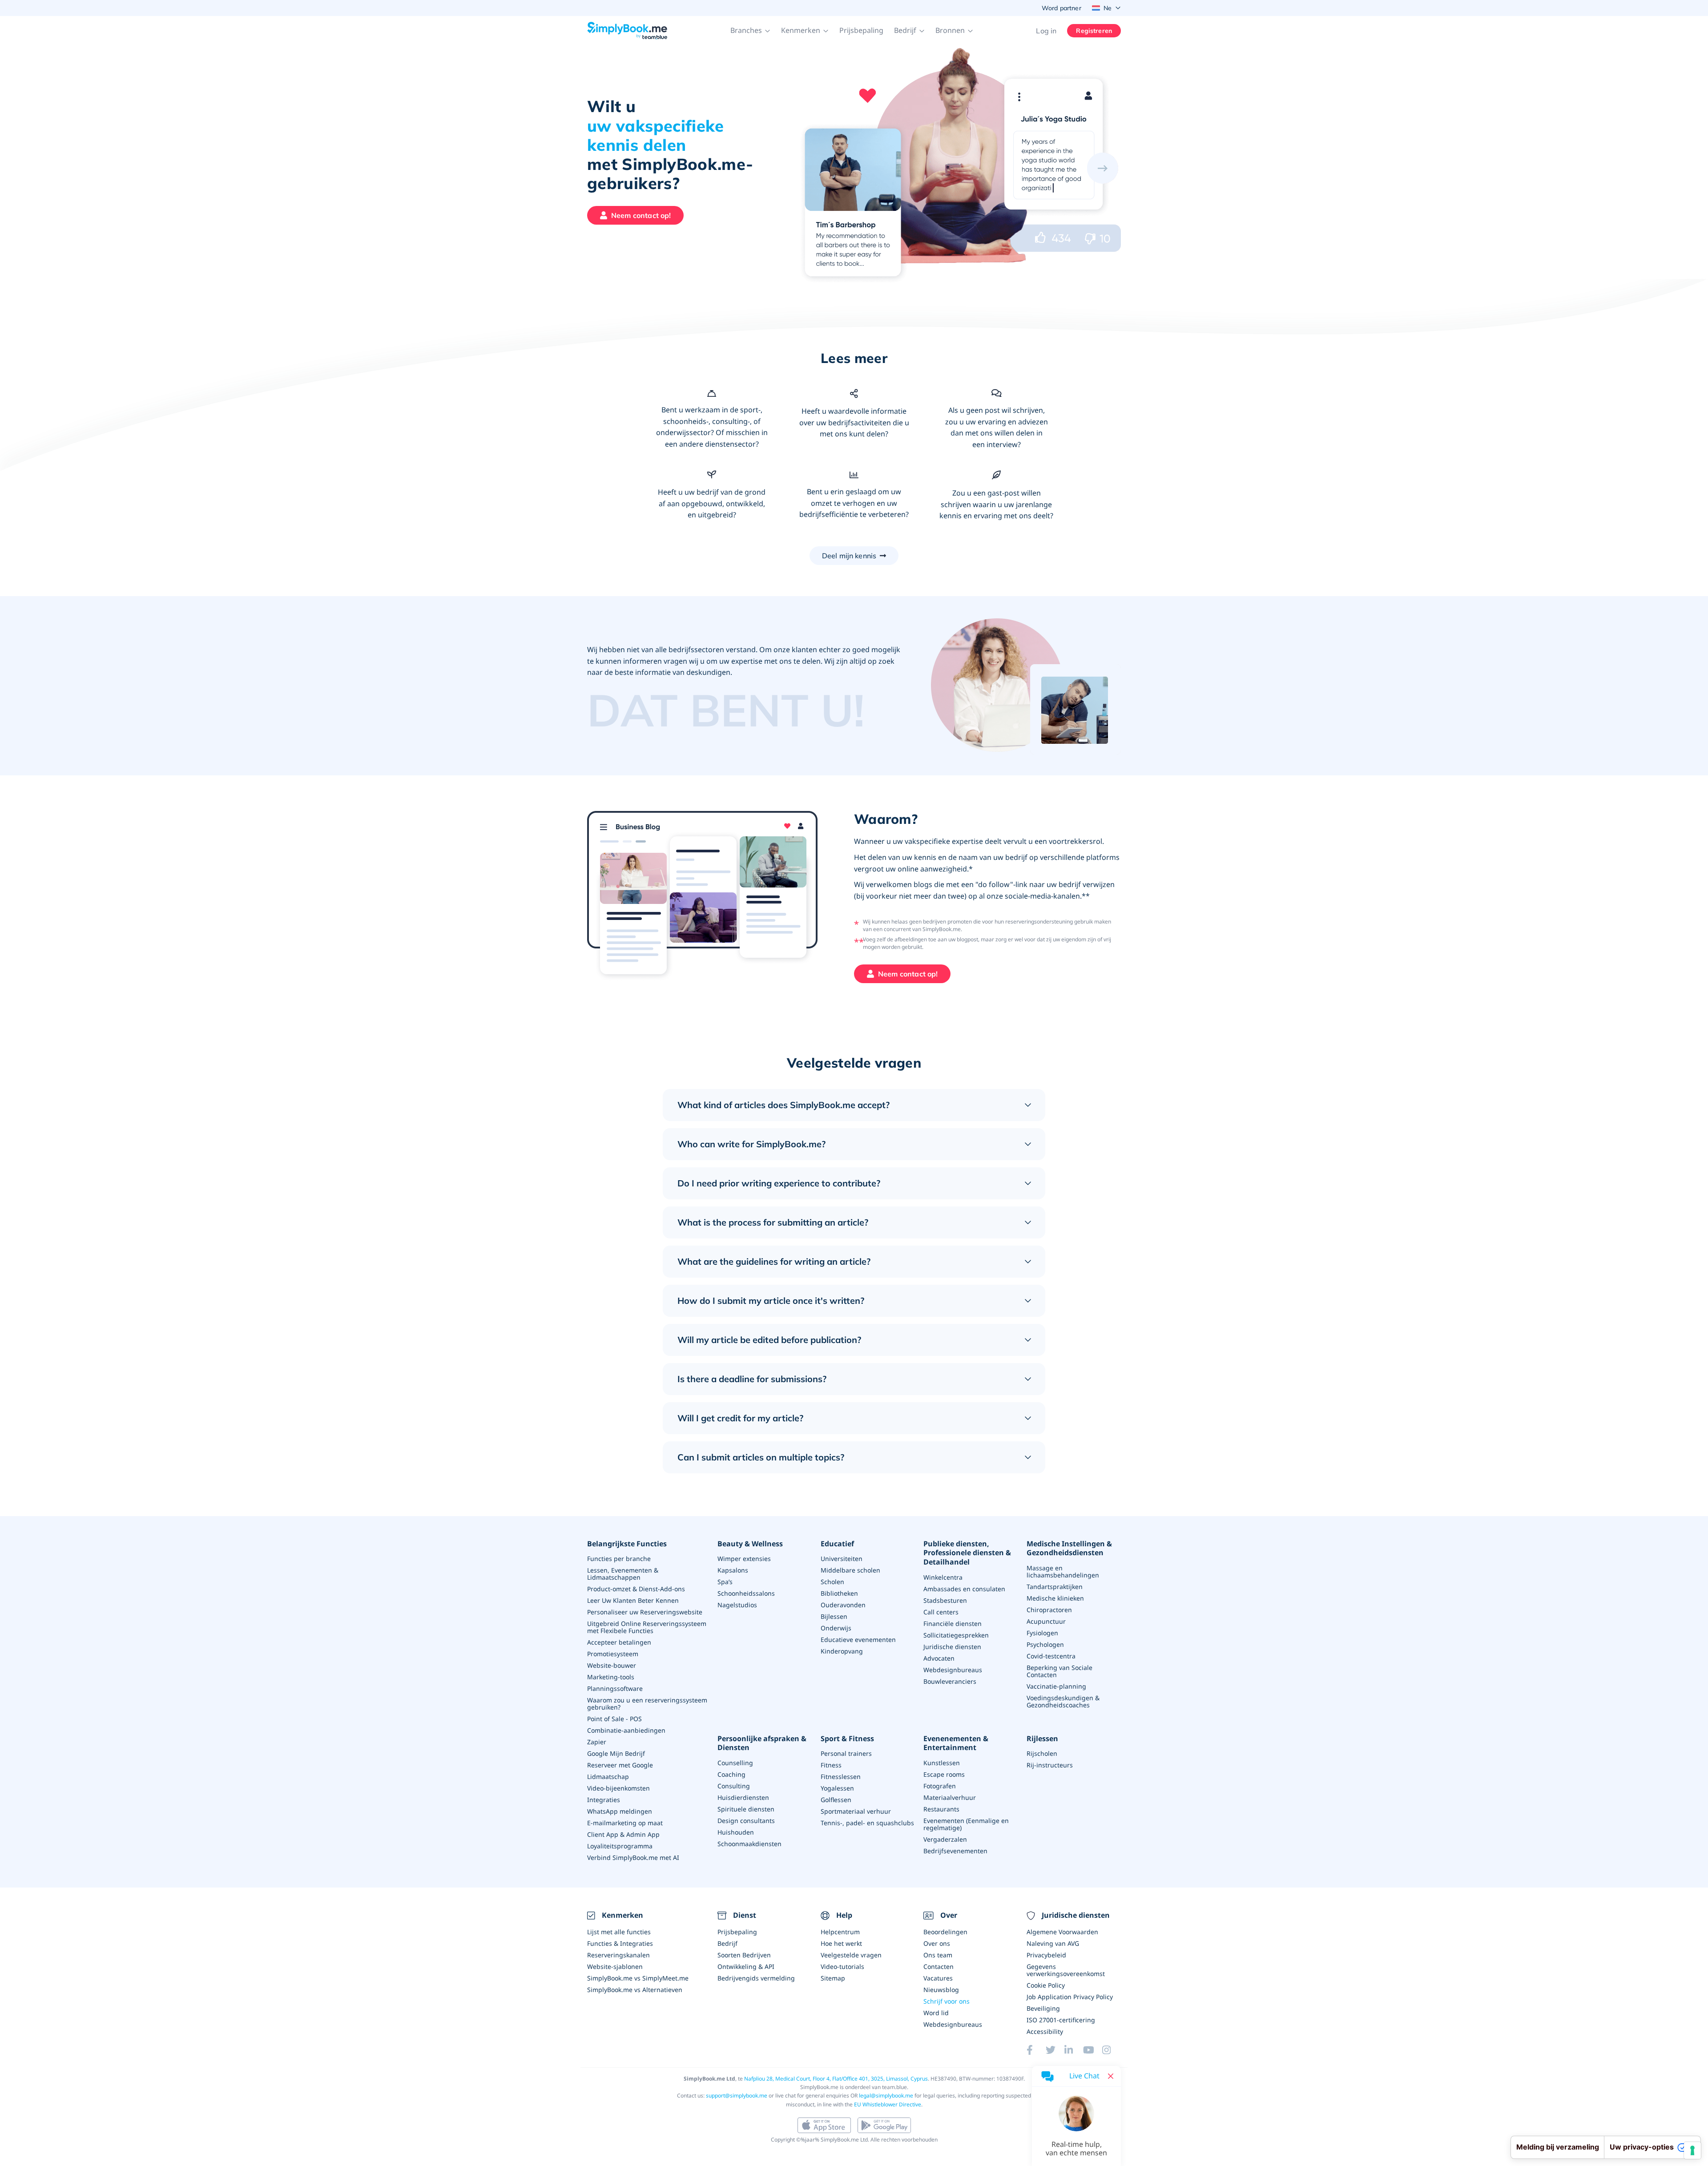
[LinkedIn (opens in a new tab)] (1074, 2050)
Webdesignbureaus (953, 1670)
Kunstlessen (942, 1763)
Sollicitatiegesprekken (956, 1635)
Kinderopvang (842, 1651)
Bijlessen (834, 1616)
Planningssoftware (615, 1688)
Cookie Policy (1046, 1985)
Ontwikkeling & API (746, 1966)
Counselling (735, 1763)
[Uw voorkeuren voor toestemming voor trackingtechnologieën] (1692, 2150)
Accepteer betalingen (619, 1642)
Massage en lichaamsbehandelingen (1063, 1571)
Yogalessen (837, 1788)
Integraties (604, 1800)
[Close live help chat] (1111, 2076)
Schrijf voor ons (947, 2001)
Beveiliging (1043, 2008)
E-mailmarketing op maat (625, 1823)
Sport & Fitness (847, 1739)
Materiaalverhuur (950, 1797)
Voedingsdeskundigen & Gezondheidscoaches (1063, 1701)
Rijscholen (1042, 1753)
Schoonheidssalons (746, 1593)
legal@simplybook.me (886, 2095)
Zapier (597, 1742)
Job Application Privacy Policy (1070, 1997)
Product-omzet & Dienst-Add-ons (636, 1589)
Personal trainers (846, 1753)
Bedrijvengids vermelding (756, 1978)
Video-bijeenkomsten (618, 1788)
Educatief (837, 1544)
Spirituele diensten (746, 1809)
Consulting (734, 1786)
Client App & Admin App (623, 1834)
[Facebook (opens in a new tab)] (1036, 2050)
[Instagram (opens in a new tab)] (1112, 2050)
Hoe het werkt (841, 1943)
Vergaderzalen (945, 1839)
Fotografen (940, 1786)
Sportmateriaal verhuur (856, 1811)
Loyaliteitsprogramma (620, 1846)
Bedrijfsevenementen (955, 1851)
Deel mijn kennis (849, 556)
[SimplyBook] (627, 31)
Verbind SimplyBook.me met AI (633, 1857)
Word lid (936, 2013)
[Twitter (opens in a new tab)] (1055, 2050)
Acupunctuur (1046, 1621)
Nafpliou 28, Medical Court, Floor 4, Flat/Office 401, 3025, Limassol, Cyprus (836, 2079)
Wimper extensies (744, 1559)
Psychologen (1045, 1644)
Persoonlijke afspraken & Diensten (762, 1743)
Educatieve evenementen (858, 1640)
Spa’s (725, 1582)
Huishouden (736, 1832)
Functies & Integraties (620, 1943)
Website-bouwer (612, 1665)
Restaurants (941, 1809)
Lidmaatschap (608, 1777)
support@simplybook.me (737, 2095)
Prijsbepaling (861, 30)
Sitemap (833, 1978)
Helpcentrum (840, 1932)
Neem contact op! (641, 215)
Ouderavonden (843, 1605)
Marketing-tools (611, 1677)
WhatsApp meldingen (620, 1811)
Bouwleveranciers (950, 1681)
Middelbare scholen (850, 1570)
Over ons (937, 1943)
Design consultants (746, 1821)
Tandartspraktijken (1055, 1587)
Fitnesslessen (841, 1777)
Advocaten (939, 1658)
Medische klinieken (1055, 1598)
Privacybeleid (1046, 1955)
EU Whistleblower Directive (888, 2104)
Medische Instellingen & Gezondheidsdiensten (1069, 1549)
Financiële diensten (953, 1623)
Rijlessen (1042, 1739)
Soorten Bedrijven (744, 1955)
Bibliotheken (839, 1593)
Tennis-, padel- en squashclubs (867, 1823)
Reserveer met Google (620, 1765)
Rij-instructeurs (1050, 1765)
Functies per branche (619, 1559)
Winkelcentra (943, 1577)
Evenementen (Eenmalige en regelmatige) (966, 1824)
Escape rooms (944, 1774)
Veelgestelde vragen (851, 1955)
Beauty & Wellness (750, 1544)
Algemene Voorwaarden (1062, 1932)
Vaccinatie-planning (1056, 1686)
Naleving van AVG (1053, 1943)
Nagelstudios (737, 1605)
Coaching (731, 1774)
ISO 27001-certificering (1061, 2020)
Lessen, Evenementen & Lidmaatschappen (623, 1574)
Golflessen (836, 1800)
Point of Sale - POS (614, 1719)
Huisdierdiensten (743, 1797)
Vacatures (938, 1978)
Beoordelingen (945, 1932)
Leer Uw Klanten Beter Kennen (633, 1600)
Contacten (939, 1966)
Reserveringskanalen (618, 1955)
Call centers (941, 1612)
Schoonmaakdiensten (749, 1844)
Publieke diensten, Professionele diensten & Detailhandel (967, 1553)
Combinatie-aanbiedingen (626, 1730)
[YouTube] (1092, 2050)
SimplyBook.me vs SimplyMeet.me (638, 1978)
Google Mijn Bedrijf (616, 1753)
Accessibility (1045, 2031)
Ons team (938, 1955)
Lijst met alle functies (619, 1932)
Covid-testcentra (1051, 1656)
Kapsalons (733, 1570)
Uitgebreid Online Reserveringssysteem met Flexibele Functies (647, 1627)
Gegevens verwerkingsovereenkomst (1066, 1970)
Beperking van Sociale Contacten (1059, 1671)
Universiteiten (842, 1559)
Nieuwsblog (941, 1990)
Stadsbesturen (945, 1600)
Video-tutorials (842, 1966)
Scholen (832, 1582)
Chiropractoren (1049, 1610)
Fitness (831, 1765)
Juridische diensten (952, 1647)
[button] (750, 31)
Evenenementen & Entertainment (956, 1743)
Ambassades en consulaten (964, 1589)
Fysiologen (1042, 1633)
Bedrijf (727, 1943)
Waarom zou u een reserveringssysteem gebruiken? (647, 1704)
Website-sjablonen (615, 1966)
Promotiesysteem (613, 1654)
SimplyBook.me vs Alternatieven (635, 1990)
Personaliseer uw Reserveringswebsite (645, 1612)
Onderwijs (836, 1628)
